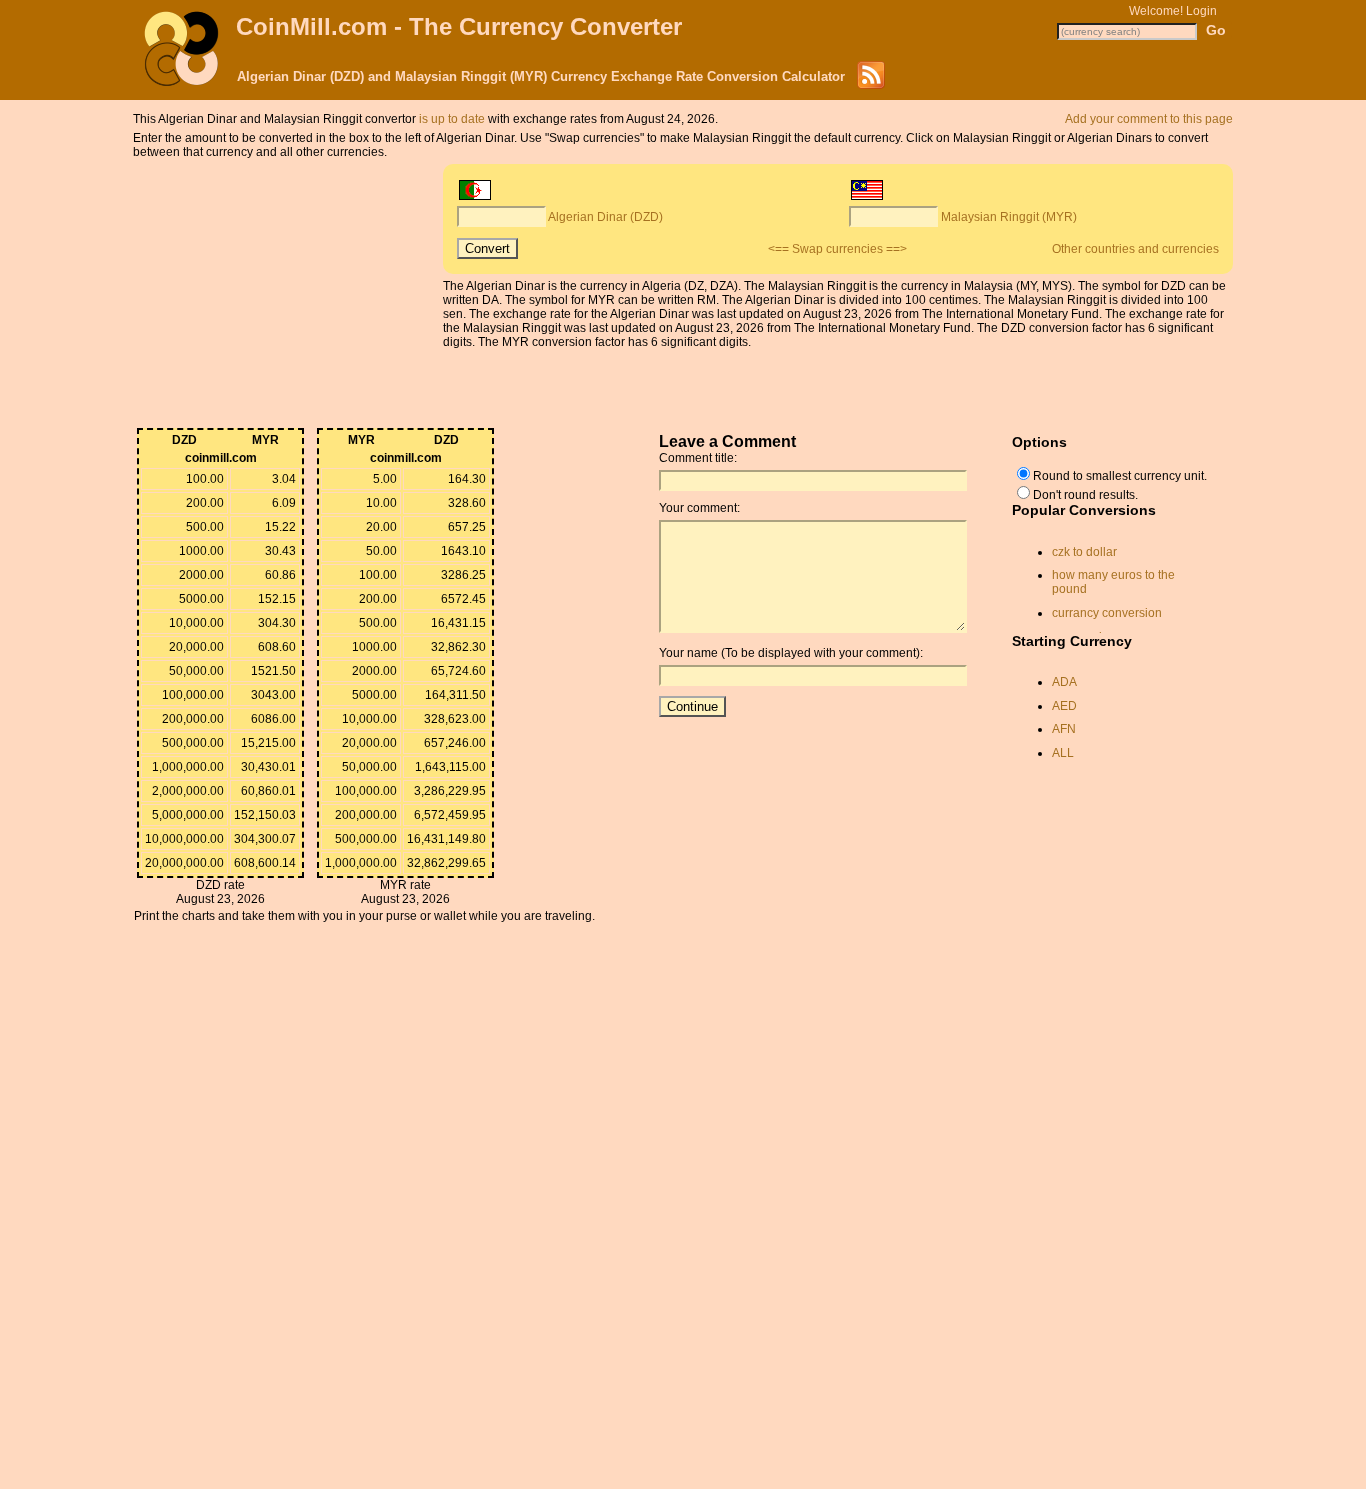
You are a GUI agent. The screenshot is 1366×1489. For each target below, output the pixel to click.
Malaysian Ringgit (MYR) (1009, 217)
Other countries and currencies (1135, 249)
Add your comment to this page (1149, 119)
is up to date (452, 119)
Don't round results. (1085, 495)
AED (1064, 706)
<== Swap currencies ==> (837, 249)
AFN (1064, 729)
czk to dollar (1084, 552)
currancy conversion (1107, 613)
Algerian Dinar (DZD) (605, 217)
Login (1201, 11)
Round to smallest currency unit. (1120, 476)
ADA (1064, 682)
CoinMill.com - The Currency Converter (459, 26)
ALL (1063, 753)
